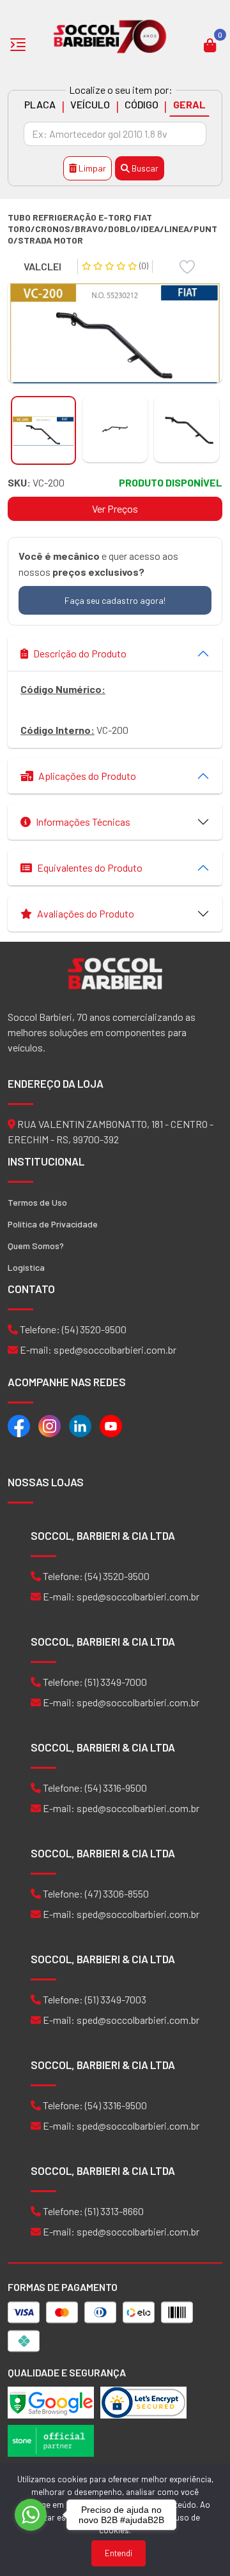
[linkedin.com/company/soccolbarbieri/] (80, 1425)
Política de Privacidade (53, 1224)
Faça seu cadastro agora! (115, 600)
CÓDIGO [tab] (142, 104)
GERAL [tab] (189, 104)
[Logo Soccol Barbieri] (110, 35)
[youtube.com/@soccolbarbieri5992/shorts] (111, 1425)
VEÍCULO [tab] (90, 104)
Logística (26, 1267)
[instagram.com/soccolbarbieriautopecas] (50, 1425)
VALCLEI (42, 266)
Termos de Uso (37, 1202)
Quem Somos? (36, 1246)
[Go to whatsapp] (31, 2515)
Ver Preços (115, 509)
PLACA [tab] (40, 104)
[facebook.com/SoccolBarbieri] (19, 1425)
